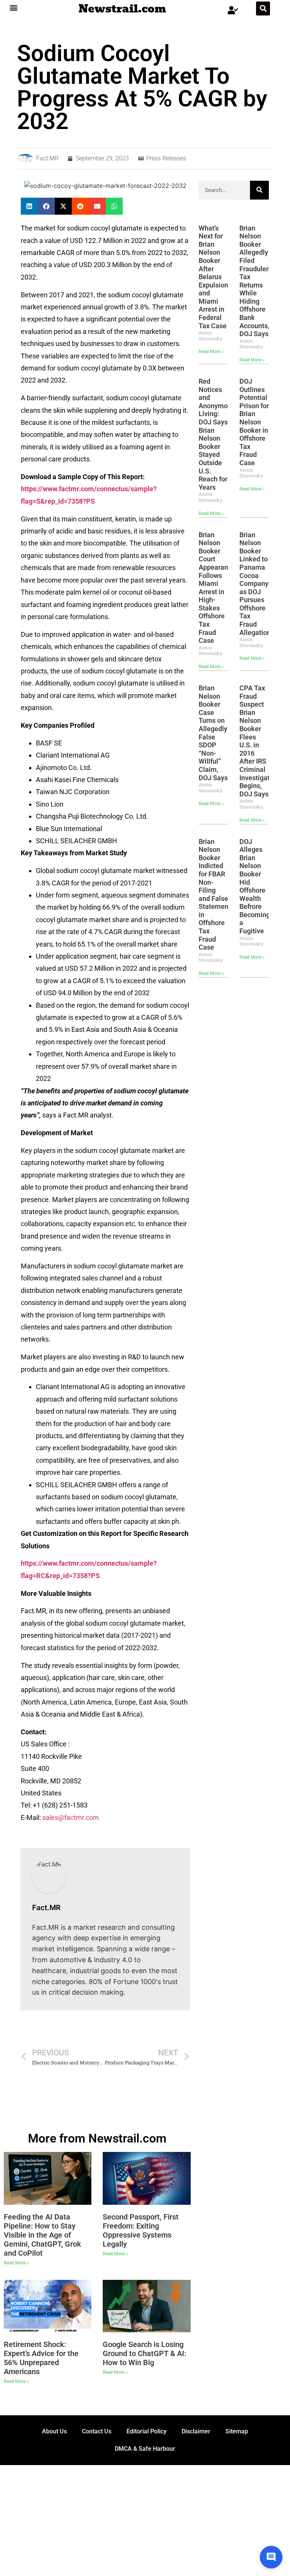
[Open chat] (271, 2557)
